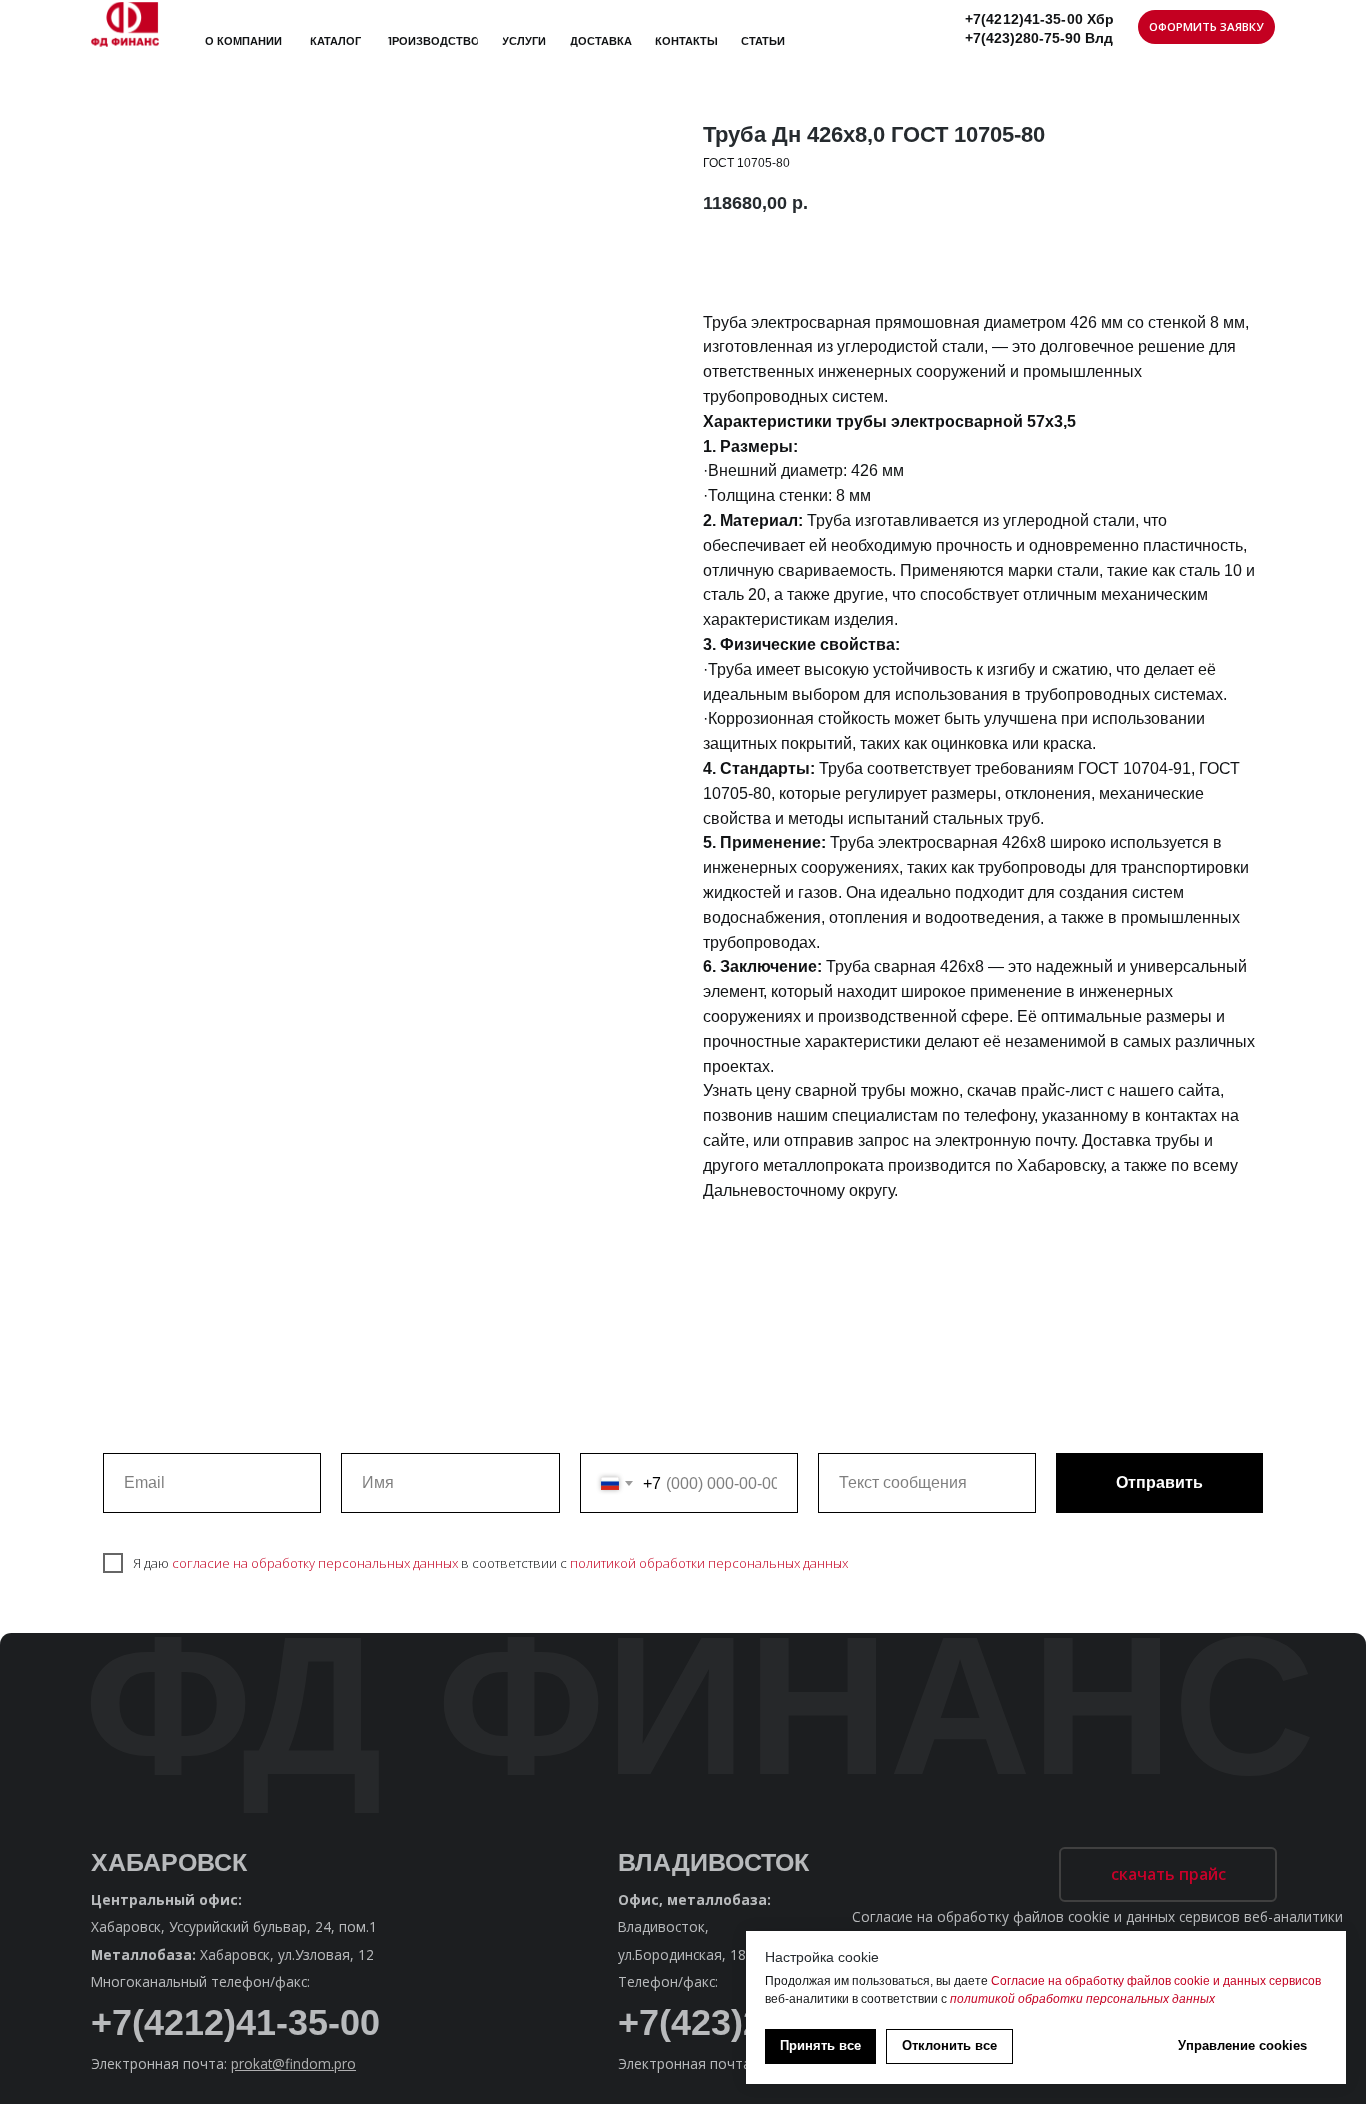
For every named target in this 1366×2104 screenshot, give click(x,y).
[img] (125, 24)
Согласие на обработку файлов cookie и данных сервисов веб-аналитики (1097, 1916)
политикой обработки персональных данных (709, 1563)
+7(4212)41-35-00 (235, 2022)
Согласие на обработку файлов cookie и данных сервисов (1156, 1981)
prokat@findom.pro (293, 2063)
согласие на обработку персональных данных (315, 1563)
